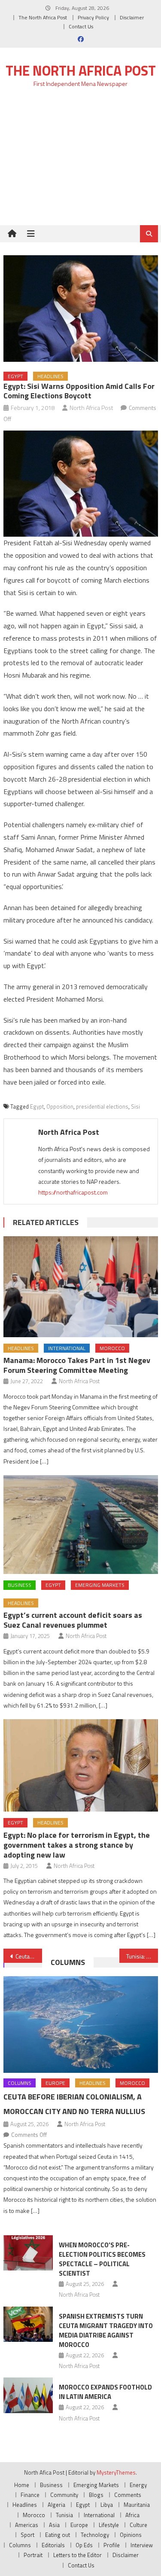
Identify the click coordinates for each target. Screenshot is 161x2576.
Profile (112, 2545)
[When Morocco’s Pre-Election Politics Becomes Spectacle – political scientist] (28, 2253)
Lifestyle (109, 2525)
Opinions (131, 2535)
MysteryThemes (116, 2472)
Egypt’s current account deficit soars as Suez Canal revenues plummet (73, 1620)
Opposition (60, 1106)
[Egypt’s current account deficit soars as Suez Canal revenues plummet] (81, 1525)
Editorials (53, 2545)
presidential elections (102, 1106)
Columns (68, 1962)
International (67, 1348)
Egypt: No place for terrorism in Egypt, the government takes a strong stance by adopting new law (77, 1845)
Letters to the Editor (77, 2555)
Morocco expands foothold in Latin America (105, 2392)
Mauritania (137, 2505)
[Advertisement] (80, 161)
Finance (30, 2495)
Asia (54, 2525)
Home (22, 2485)
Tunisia (64, 2515)
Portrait (33, 2555)
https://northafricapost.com (73, 1192)
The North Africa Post (43, 17)
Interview (142, 2545)
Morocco (112, 1348)
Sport (27, 2535)
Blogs (96, 2495)
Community (64, 2495)
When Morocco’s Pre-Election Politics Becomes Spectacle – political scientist (102, 2259)
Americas (27, 2525)
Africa (132, 2515)
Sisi (135, 1106)
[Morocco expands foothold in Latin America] (28, 2395)
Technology (95, 2535)
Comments (128, 2495)
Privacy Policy (93, 17)
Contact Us (81, 26)
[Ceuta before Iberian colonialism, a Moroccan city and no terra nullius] (81, 2024)
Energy (138, 2485)
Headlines (50, 376)
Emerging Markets (100, 1585)
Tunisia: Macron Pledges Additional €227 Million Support (142, 1956)
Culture (138, 2525)
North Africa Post (91, 408)
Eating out (58, 2535)
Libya (107, 2505)
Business (20, 1585)
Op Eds (84, 2545)
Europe (55, 2083)
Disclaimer (132, 17)
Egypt (15, 376)
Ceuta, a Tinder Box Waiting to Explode (29, 1956)
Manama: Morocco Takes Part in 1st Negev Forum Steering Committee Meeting (77, 1365)
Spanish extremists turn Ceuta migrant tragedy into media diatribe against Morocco (106, 2330)
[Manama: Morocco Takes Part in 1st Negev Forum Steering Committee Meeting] (81, 1287)
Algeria (56, 2505)
